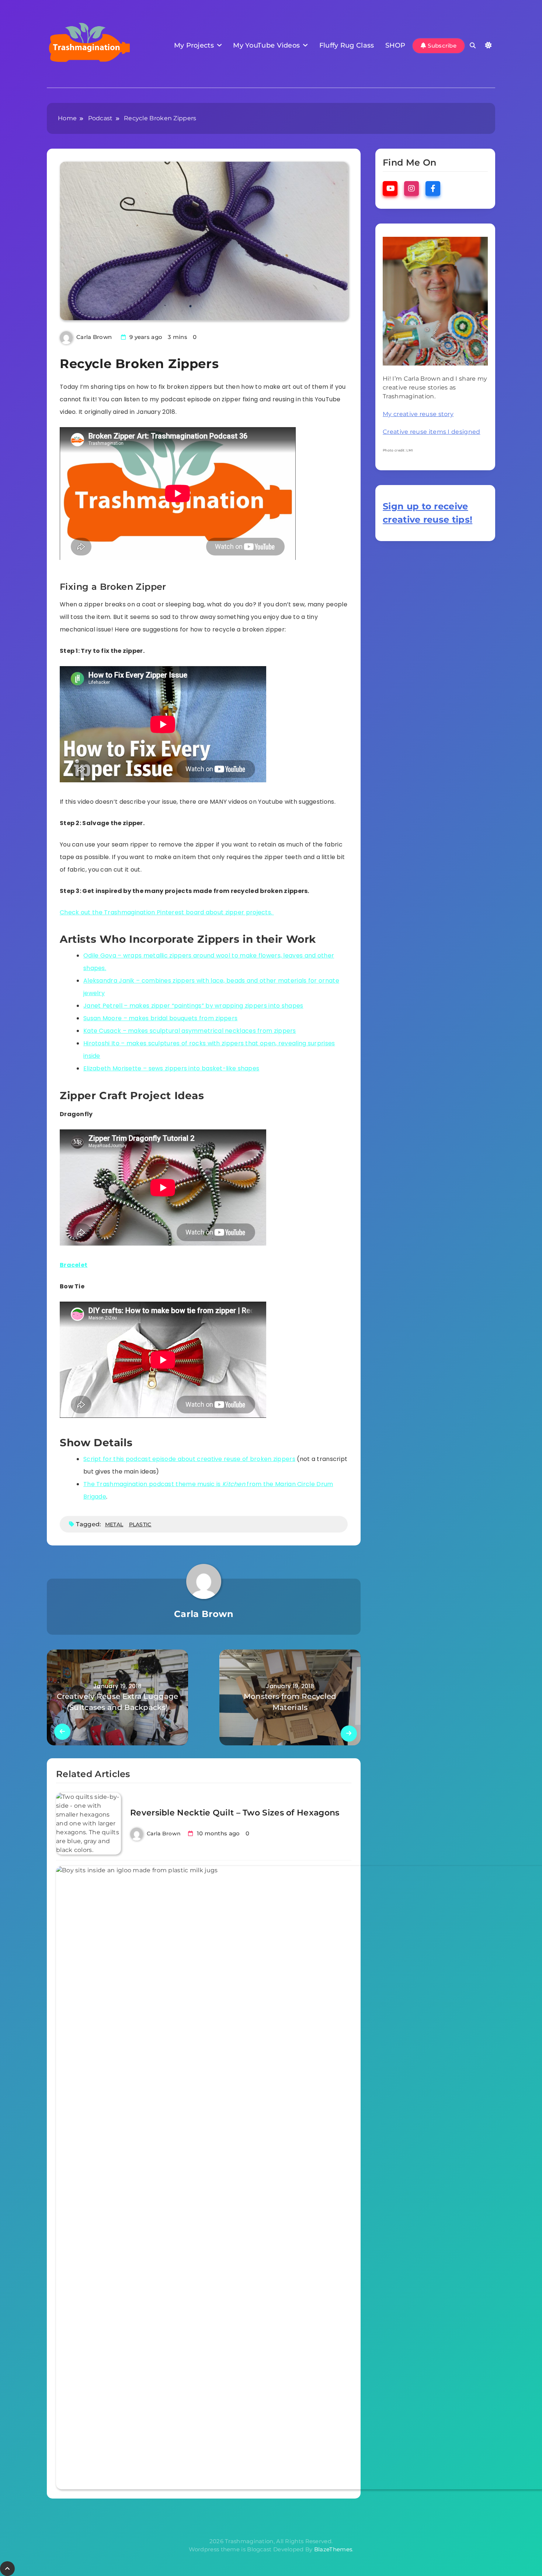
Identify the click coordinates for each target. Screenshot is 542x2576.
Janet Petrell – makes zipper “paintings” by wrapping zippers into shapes (193, 1006)
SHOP (395, 45)
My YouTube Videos (266, 45)
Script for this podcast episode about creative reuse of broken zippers (189, 1459)
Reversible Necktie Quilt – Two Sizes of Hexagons (235, 1813)
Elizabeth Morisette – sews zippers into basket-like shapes (171, 1068)
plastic (140, 1524)
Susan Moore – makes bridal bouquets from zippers (160, 1018)
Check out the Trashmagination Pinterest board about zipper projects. (167, 912)
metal (114, 1524)
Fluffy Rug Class (347, 45)
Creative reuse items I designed (431, 432)
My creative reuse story (418, 414)
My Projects (194, 45)
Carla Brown (94, 337)
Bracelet (74, 1265)
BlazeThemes (333, 2549)
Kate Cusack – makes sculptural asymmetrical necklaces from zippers (190, 1031)
